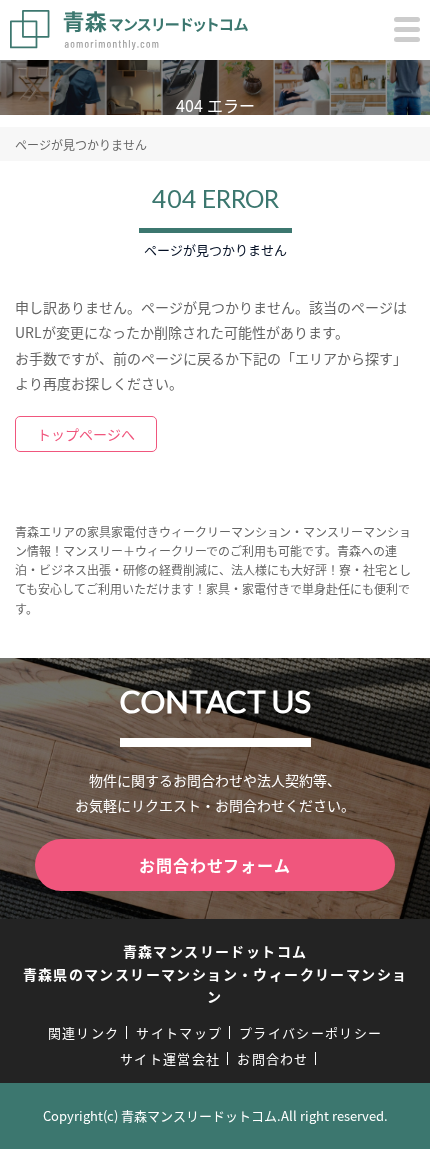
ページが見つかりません (81, 144)
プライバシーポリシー (310, 1032)
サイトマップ (179, 1032)
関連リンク (84, 1032)
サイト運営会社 (170, 1058)
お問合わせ (273, 1058)
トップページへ (86, 434)
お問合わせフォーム (214, 865)
